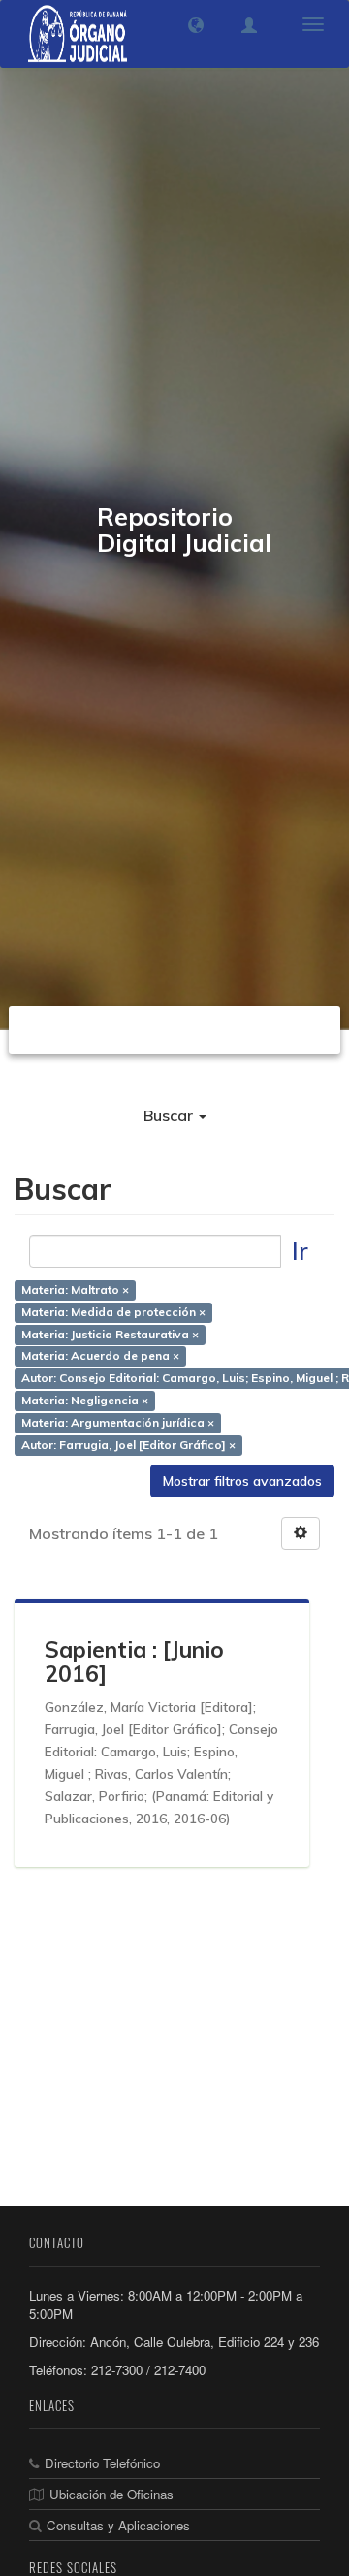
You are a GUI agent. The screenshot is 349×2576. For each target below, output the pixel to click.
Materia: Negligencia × (85, 1400)
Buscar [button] (170, 1115)
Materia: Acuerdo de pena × (100, 1356)
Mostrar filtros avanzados (242, 1481)
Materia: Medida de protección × (113, 1312)
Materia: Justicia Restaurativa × (110, 1334)
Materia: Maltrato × (75, 1289)
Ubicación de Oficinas (111, 2494)
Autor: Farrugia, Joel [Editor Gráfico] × (128, 1445)
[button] (196, 25)
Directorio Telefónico (102, 2463)
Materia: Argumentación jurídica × (118, 1422)
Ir (300, 1251)
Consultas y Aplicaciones (118, 2525)
